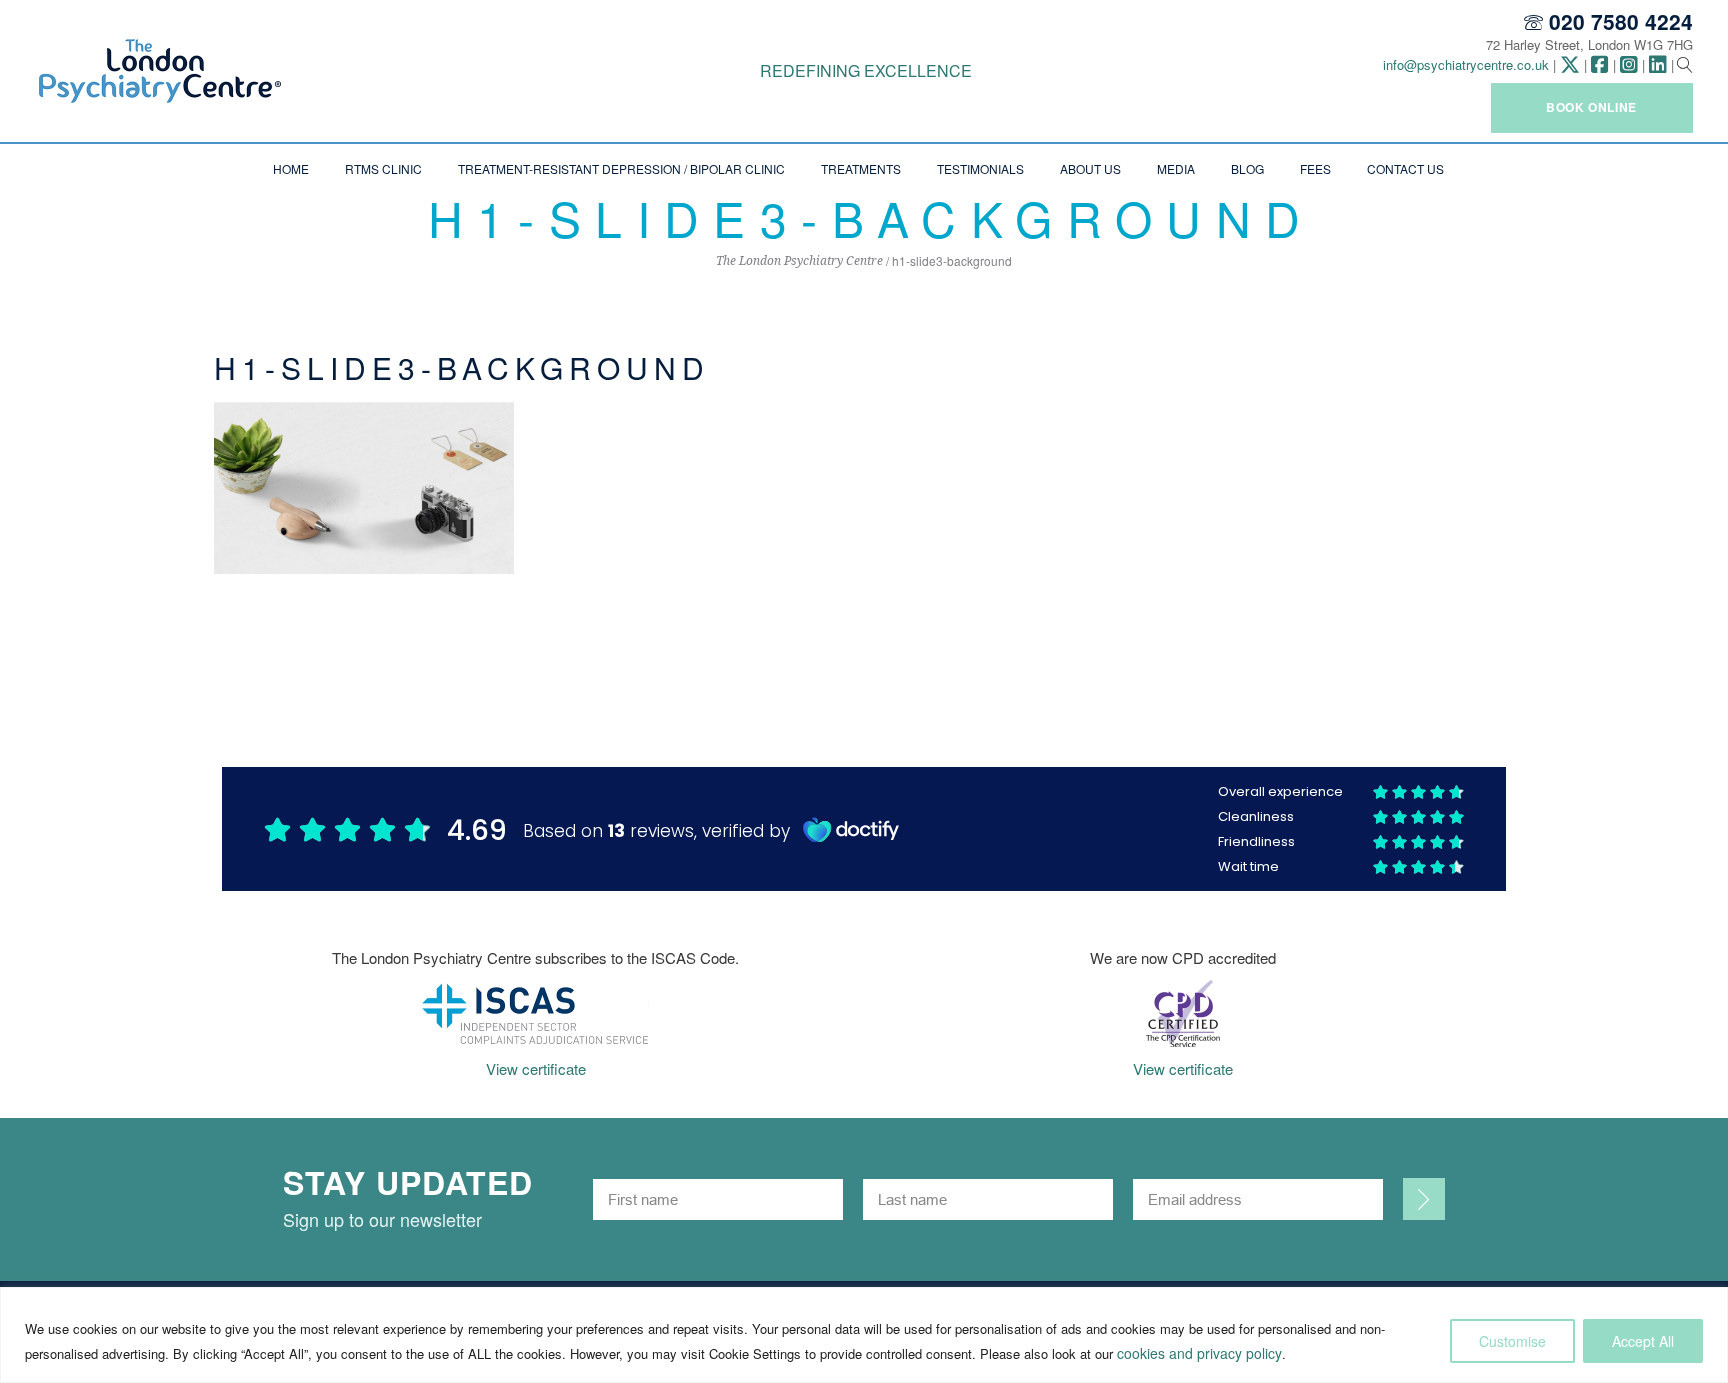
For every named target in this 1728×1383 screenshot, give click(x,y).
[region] (864, 1335)
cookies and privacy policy (1199, 1353)
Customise (1512, 1341)
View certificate (536, 1068)
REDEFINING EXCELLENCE (866, 70)
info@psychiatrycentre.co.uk (1466, 64)
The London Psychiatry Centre (799, 261)
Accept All (1643, 1341)
